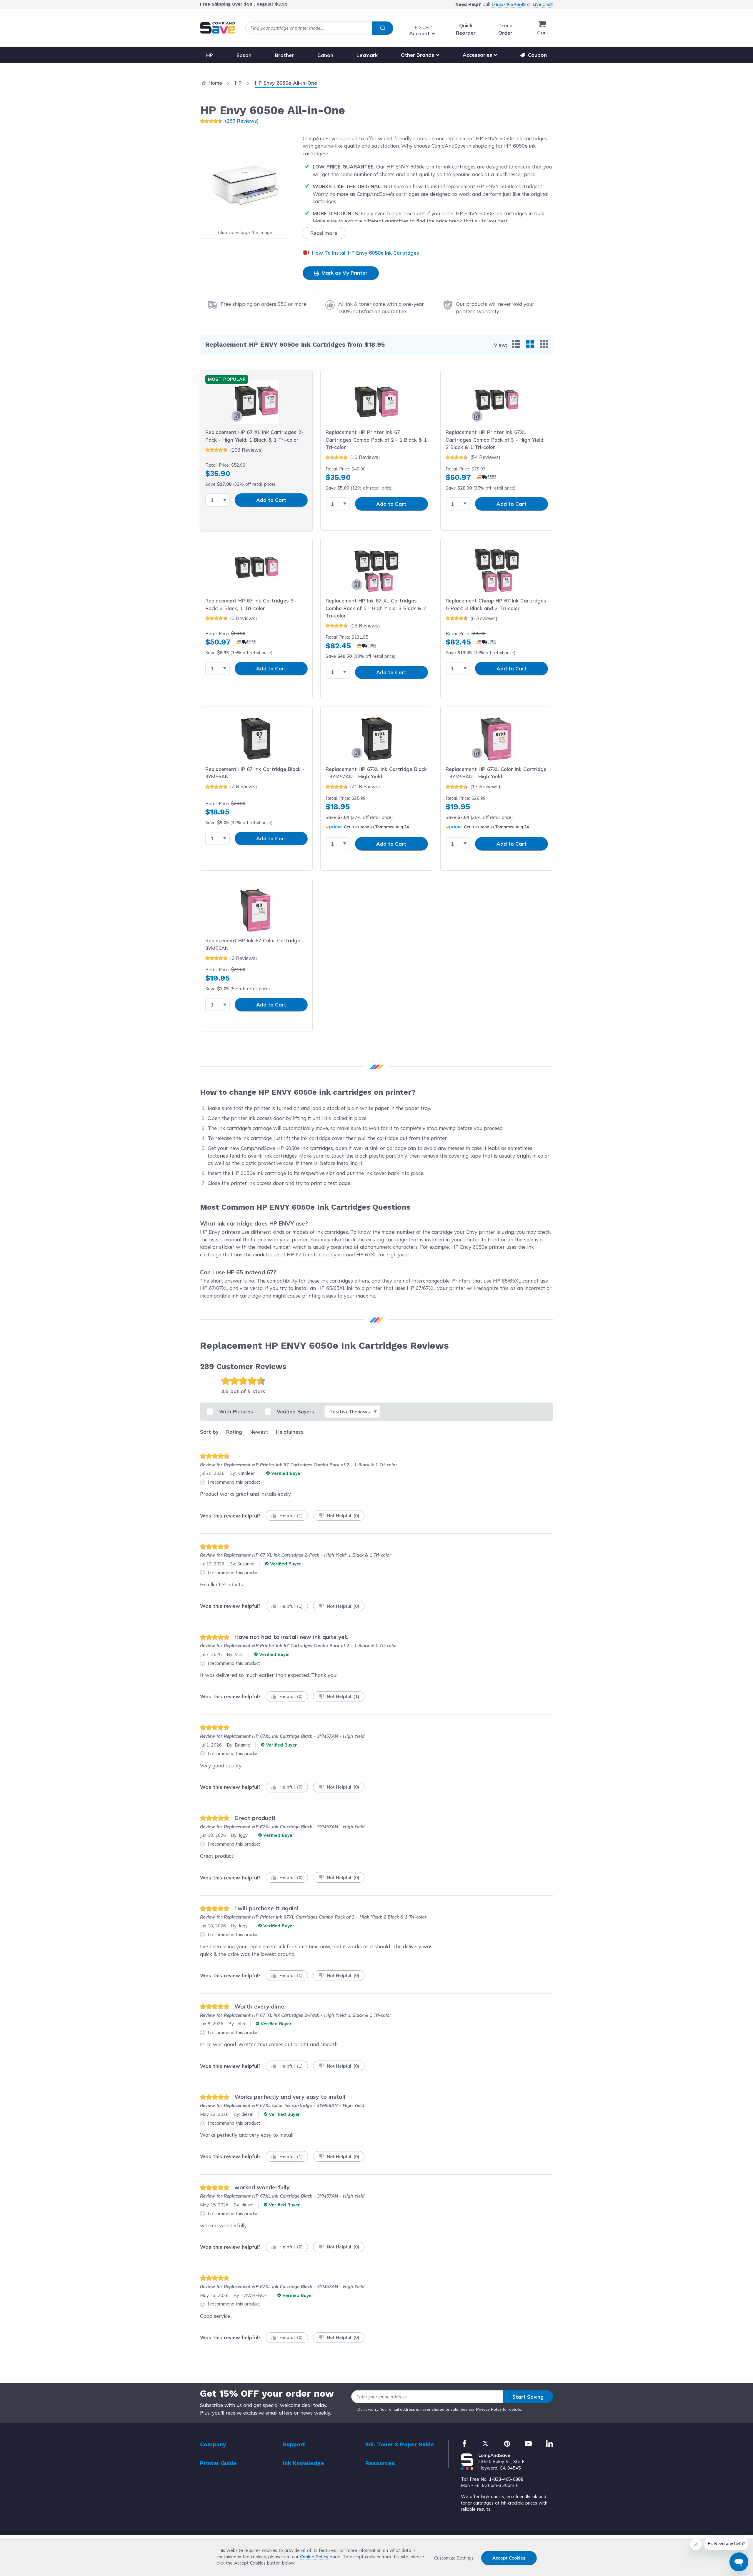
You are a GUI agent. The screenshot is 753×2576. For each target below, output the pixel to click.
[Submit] (383, 28)
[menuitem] (516, 344)
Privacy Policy (489, 2409)
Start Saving (528, 2397)
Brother (284, 55)
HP (210, 55)
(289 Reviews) (242, 121)
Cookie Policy (314, 2557)
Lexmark (367, 55)
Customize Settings (454, 2558)
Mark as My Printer (344, 273)
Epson (244, 55)
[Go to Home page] (218, 28)
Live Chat (543, 4)
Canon (325, 55)
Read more (324, 233)
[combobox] (319, 28)
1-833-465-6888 (508, 4)
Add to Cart (271, 500)
